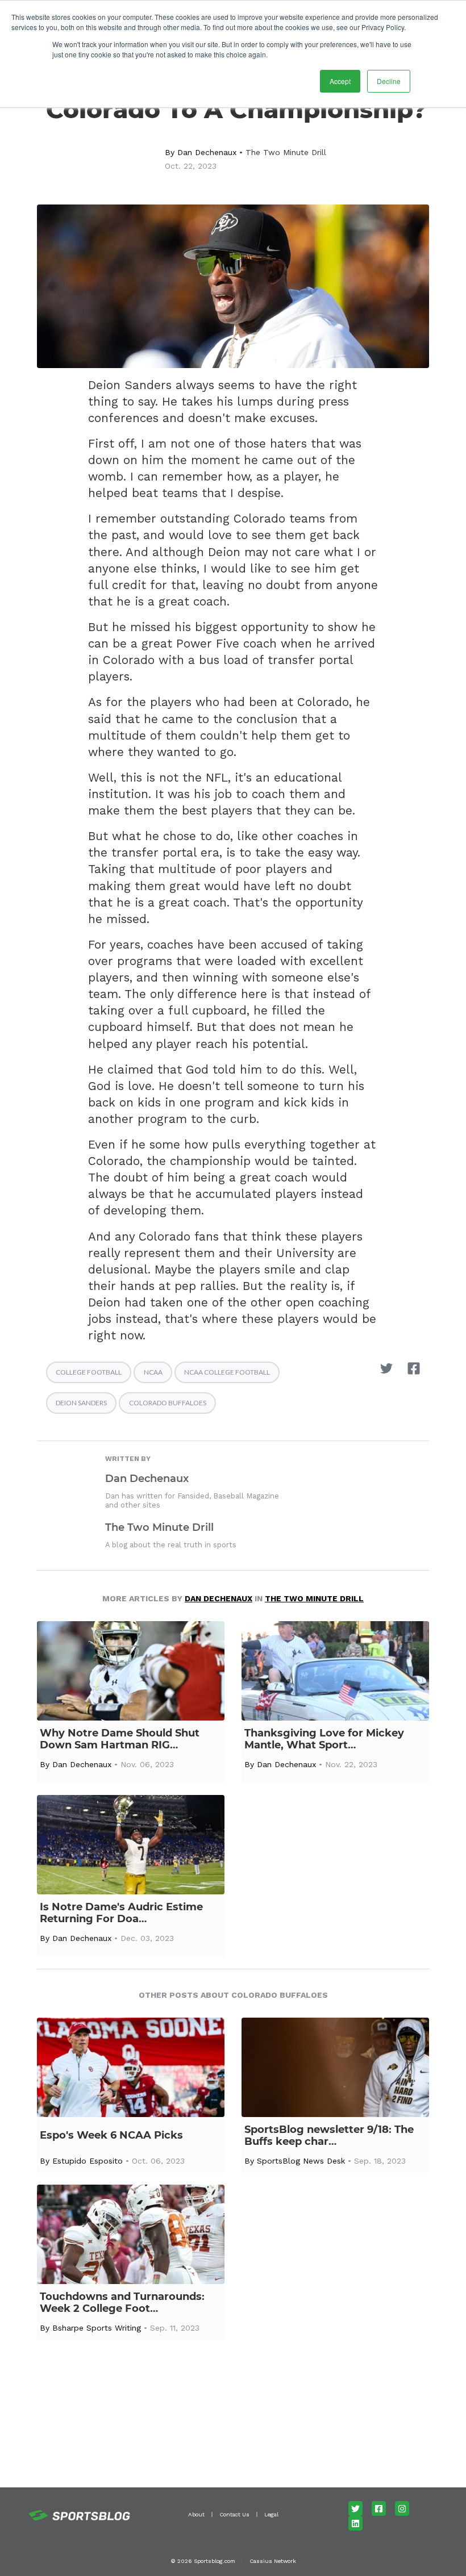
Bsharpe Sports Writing (97, 2328)
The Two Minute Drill (286, 152)
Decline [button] (389, 81)
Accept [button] (340, 81)
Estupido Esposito (88, 2161)
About (196, 2514)
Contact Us (234, 2514)
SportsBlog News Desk (301, 2161)
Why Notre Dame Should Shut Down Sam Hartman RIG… (120, 1739)
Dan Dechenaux (207, 152)
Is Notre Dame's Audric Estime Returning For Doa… (121, 1913)
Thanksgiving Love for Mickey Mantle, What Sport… (324, 1739)
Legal (271, 2514)
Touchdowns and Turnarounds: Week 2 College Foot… (122, 2303)
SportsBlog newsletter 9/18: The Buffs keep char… (329, 2136)
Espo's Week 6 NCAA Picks (111, 2135)
